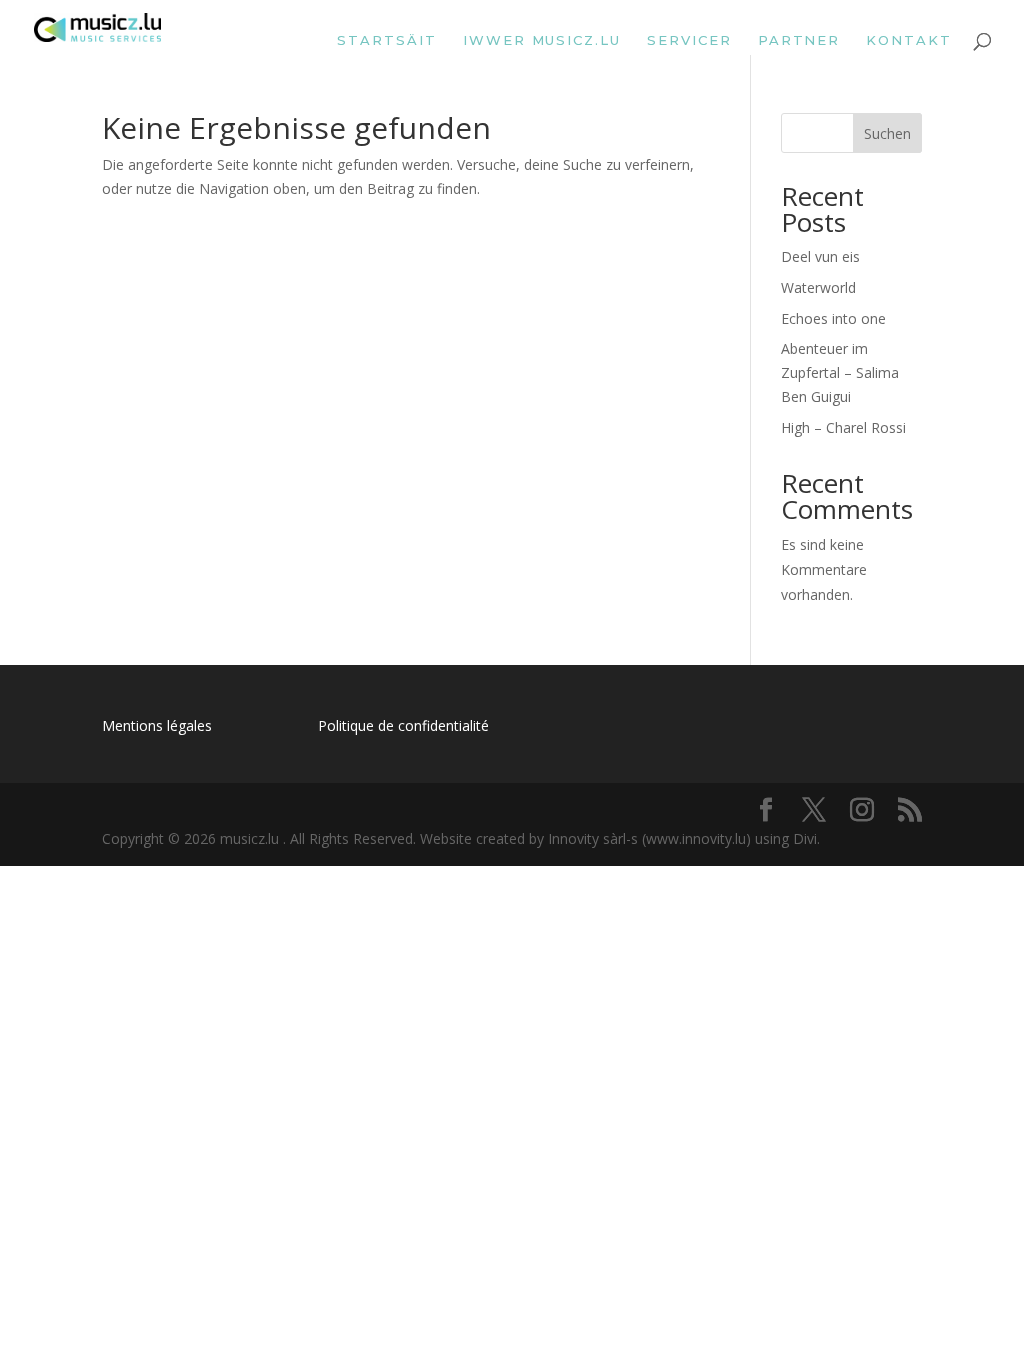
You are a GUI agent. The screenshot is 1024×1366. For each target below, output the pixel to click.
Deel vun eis (820, 256)
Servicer (689, 40)
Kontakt (909, 40)
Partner (799, 40)
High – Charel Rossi (843, 427)
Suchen (887, 133)
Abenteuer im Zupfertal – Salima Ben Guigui (840, 372)
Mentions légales (157, 725)
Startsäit (387, 40)
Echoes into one (833, 318)
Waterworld (818, 287)
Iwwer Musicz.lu (542, 40)
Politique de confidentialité (403, 725)
